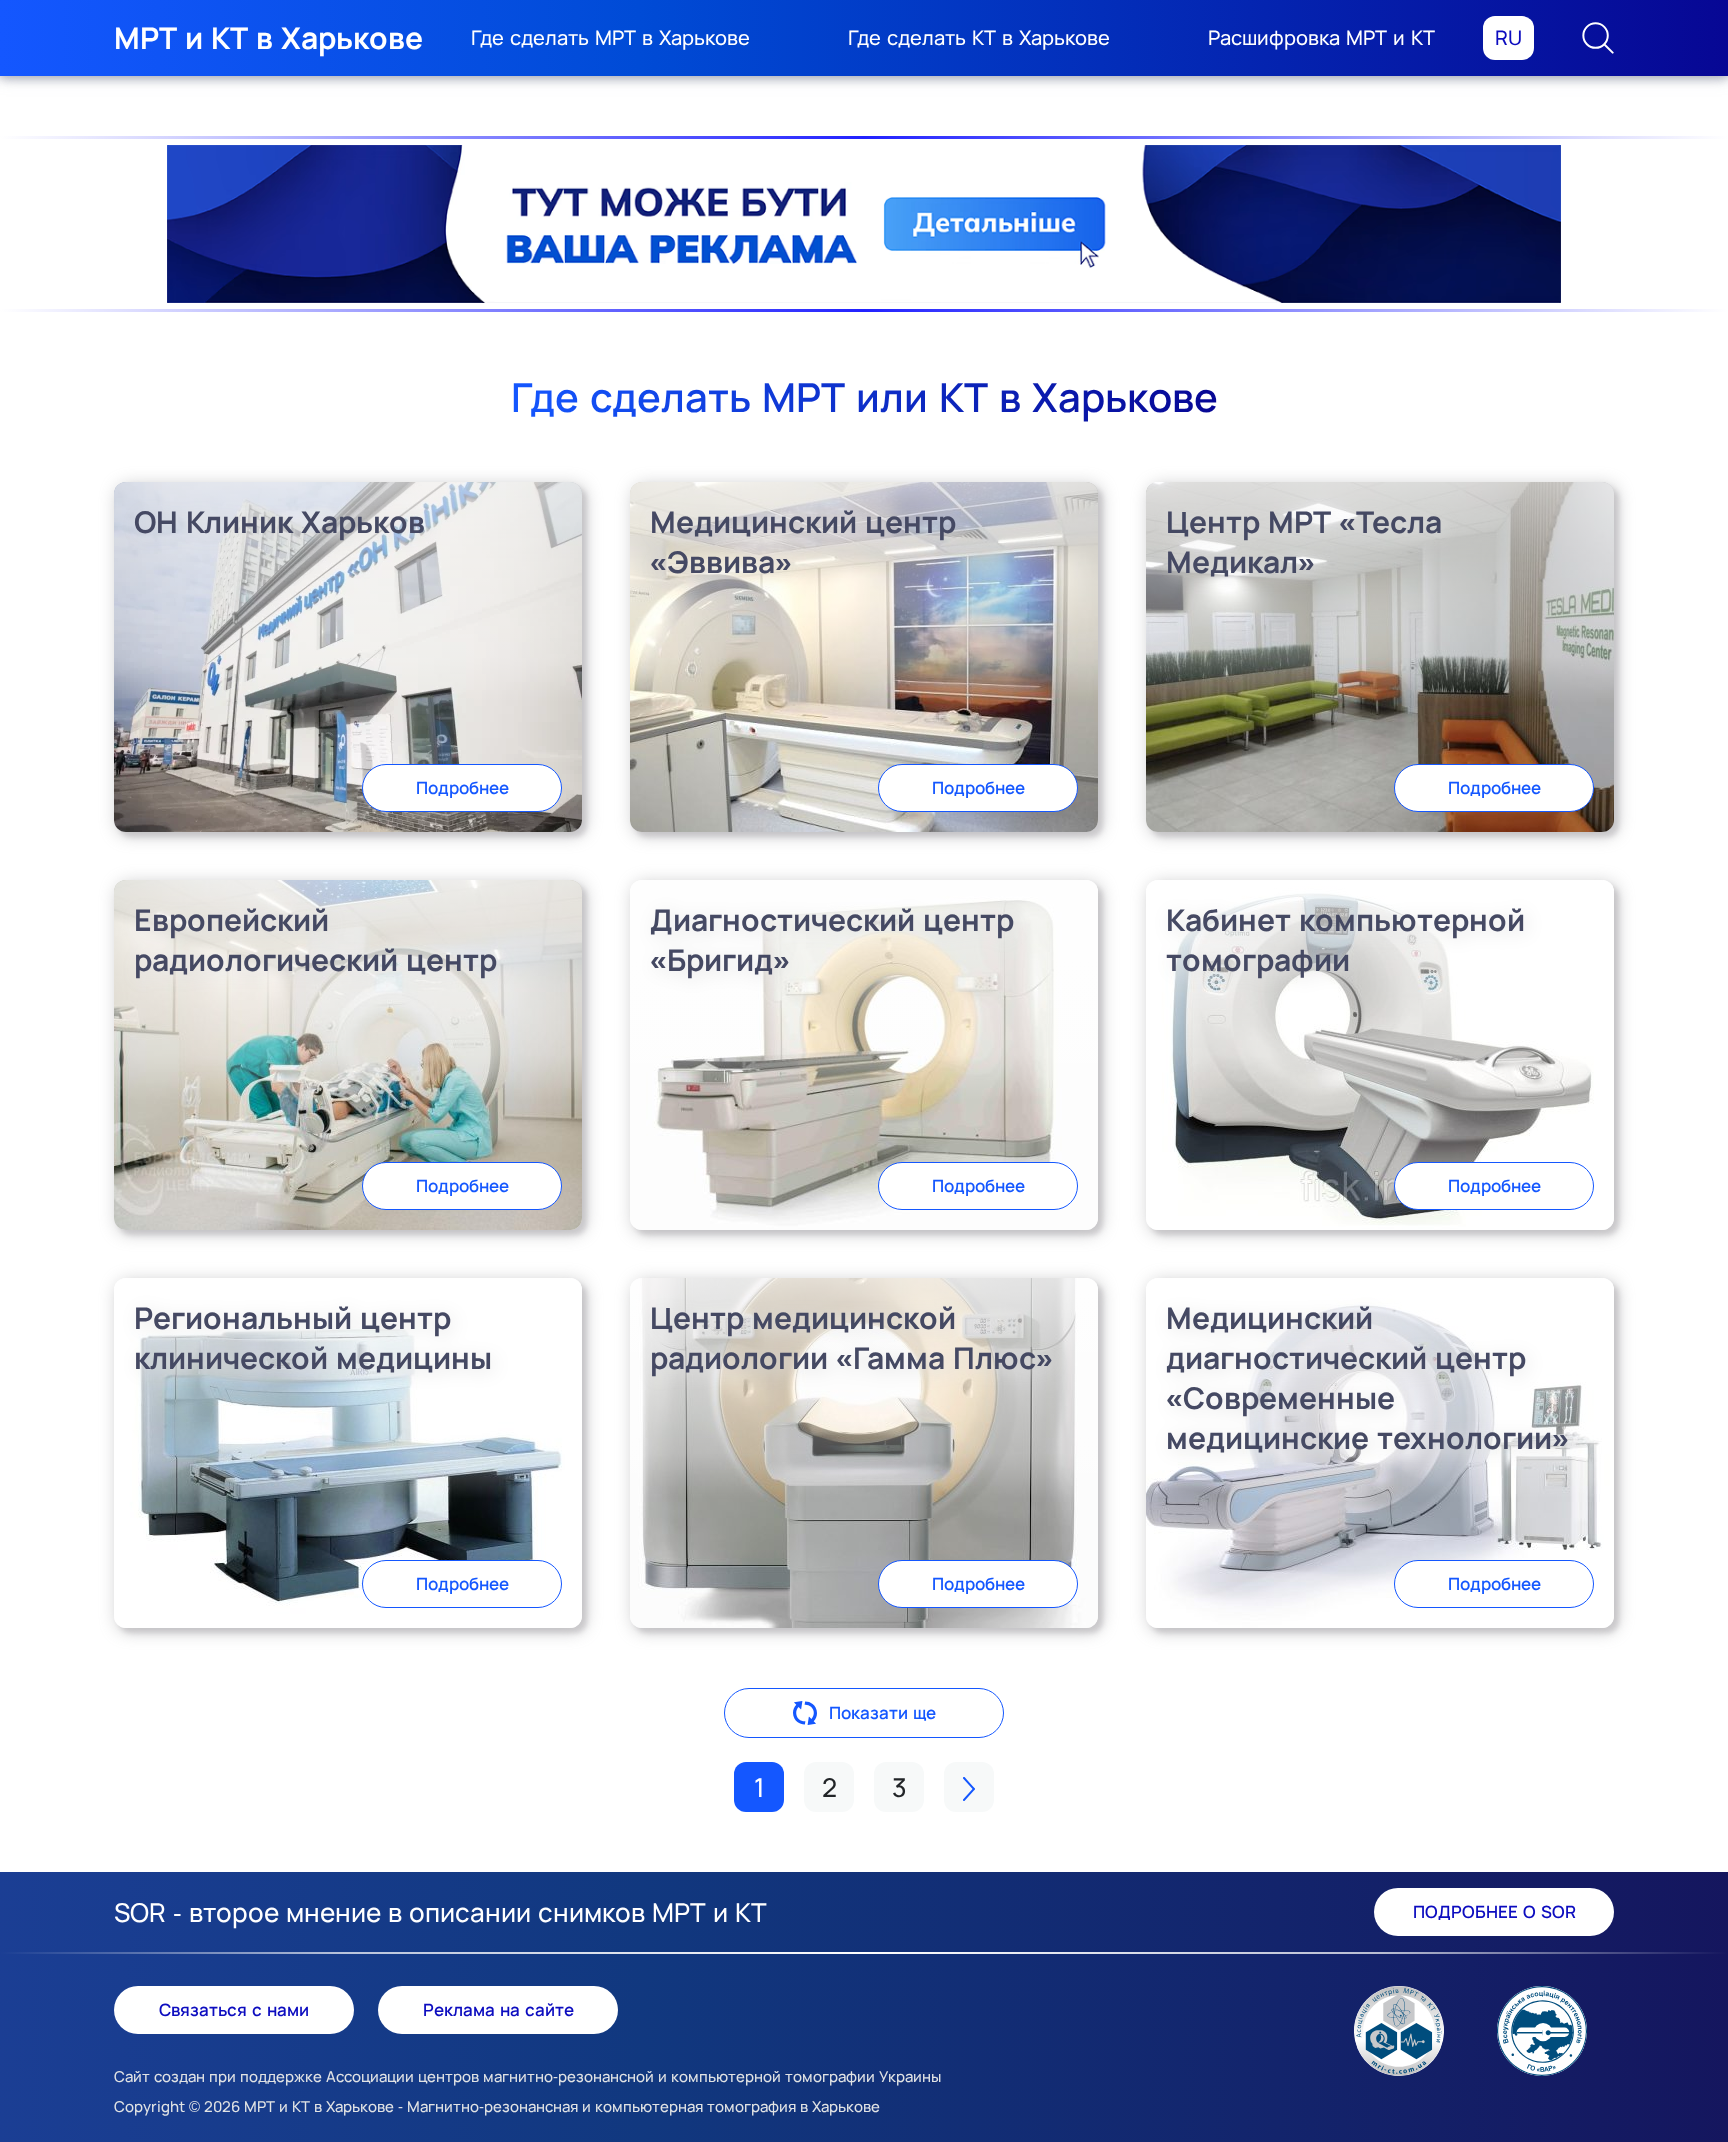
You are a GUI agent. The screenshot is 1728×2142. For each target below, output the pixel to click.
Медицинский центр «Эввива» (803, 541)
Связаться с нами (234, 2009)
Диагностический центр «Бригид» (832, 939)
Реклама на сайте (498, 2009)
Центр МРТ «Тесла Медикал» (1304, 541)
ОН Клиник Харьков (279, 521)
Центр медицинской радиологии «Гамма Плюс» (851, 1337)
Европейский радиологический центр (315, 939)
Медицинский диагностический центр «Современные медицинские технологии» (1367, 1377)
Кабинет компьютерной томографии (1345, 939)
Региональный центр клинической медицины (313, 1337)
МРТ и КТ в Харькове (268, 38)
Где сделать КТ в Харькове (979, 37)
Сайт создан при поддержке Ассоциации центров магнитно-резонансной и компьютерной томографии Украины (527, 2076)
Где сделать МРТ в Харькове (610, 37)
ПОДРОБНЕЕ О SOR (1494, 1911)
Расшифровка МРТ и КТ (1321, 37)
